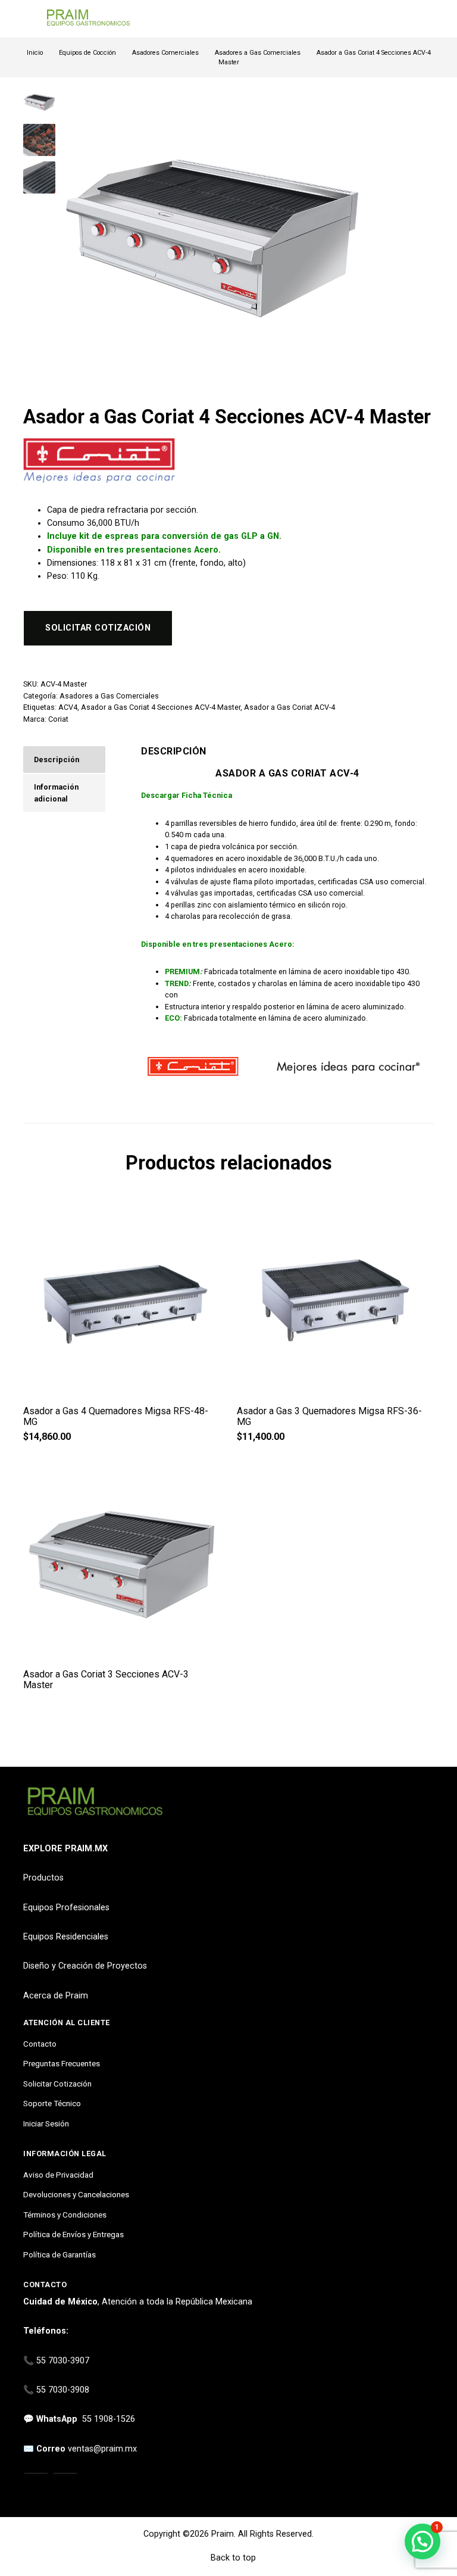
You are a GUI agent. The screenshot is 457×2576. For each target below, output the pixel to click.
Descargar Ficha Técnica (187, 795)
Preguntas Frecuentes (62, 2063)
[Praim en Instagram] (36, 2486)
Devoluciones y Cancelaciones (76, 2194)
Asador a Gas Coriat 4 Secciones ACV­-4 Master (161, 707)
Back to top (232, 2558)
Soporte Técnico (52, 2103)
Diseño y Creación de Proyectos (85, 1966)
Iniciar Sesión (46, 2123)
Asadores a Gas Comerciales (258, 53)
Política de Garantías (60, 2254)
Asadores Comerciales (165, 53)
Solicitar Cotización (57, 2084)
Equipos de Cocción (87, 53)
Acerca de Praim (56, 1996)
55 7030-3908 (63, 2390)
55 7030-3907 (63, 2361)
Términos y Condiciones (65, 2215)
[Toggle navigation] (29, 19)
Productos (43, 1878)
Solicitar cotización (98, 628)
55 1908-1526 (109, 2419)
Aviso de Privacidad (58, 2175)
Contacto (40, 2044)
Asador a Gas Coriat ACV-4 (289, 707)
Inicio (35, 53)
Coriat (58, 719)
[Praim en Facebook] (65, 2486)
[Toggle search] (427, 19)
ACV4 (68, 707)
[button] (422, 2541)
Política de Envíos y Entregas (73, 2234)
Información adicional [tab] (56, 793)
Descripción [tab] (57, 760)
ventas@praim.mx (102, 2449)
